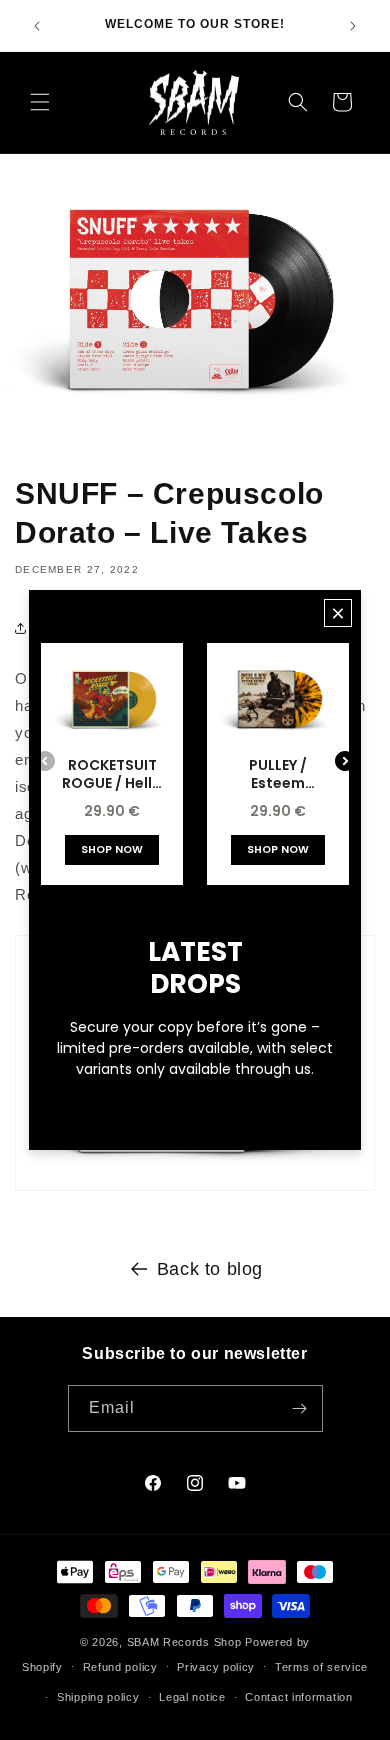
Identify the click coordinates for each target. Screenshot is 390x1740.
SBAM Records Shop (184, 1642)
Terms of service (321, 1667)
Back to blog (210, 1269)
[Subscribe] (300, 1408)
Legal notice (192, 1697)
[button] (40, 102)
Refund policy (120, 1667)
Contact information (298, 1697)
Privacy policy (216, 1667)
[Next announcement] (353, 26)
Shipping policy (98, 1697)
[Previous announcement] (37, 26)
